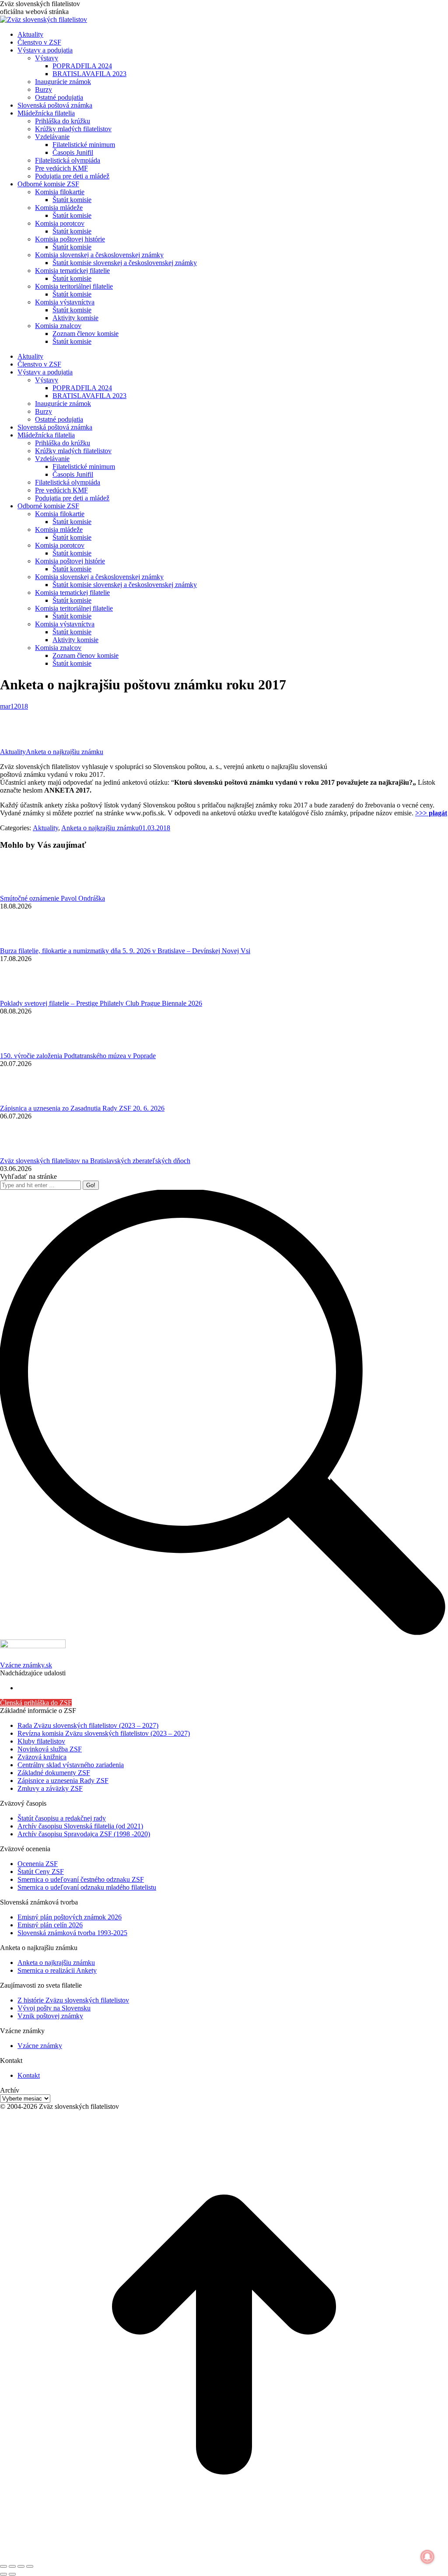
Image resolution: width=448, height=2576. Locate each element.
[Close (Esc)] (3, 2566)
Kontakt (29, 2075)
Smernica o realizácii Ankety (57, 1970)
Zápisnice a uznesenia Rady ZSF (63, 1781)
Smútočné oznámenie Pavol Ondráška (52, 898)
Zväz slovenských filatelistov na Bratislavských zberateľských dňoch (95, 1161)
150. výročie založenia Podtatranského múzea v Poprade (78, 1056)
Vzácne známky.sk (26, 1665)
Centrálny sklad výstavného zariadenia (71, 1765)
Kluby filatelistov (41, 1741)
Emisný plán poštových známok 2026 (70, 1917)
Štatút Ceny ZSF (41, 1872)
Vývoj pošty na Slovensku (54, 2008)
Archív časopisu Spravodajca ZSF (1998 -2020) (84, 1834)
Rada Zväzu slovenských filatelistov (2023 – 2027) (88, 1725)
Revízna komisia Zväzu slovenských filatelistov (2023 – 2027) (104, 1733)
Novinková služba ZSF (50, 1749)
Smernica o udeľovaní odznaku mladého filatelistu (87, 1887)
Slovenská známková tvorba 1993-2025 (72, 1933)
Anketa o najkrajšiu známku (65, 752)
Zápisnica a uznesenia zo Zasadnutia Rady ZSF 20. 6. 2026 (82, 1108)
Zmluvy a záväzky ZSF (50, 1788)
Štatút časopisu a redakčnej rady (62, 1818)
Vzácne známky (40, 2046)
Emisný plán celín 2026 (50, 1925)
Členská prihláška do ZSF (36, 1703)
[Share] (12, 2566)
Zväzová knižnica (42, 1757)
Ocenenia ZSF (38, 1864)
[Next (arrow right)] (12, 2574)
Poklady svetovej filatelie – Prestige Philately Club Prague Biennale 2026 (101, 1003)
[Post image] (24, 890)
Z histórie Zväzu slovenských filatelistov (73, 2000)
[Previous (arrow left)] (3, 2574)
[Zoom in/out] (30, 2566)
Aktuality (13, 752)
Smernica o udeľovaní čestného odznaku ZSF (81, 1879)
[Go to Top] (224, 2556)
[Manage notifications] (427, 2557)
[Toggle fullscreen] (21, 2566)
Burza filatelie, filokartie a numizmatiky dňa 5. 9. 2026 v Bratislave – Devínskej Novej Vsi (125, 951)
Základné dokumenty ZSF (54, 1773)
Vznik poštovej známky (50, 2016)
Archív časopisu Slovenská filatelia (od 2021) (80, 1826)
